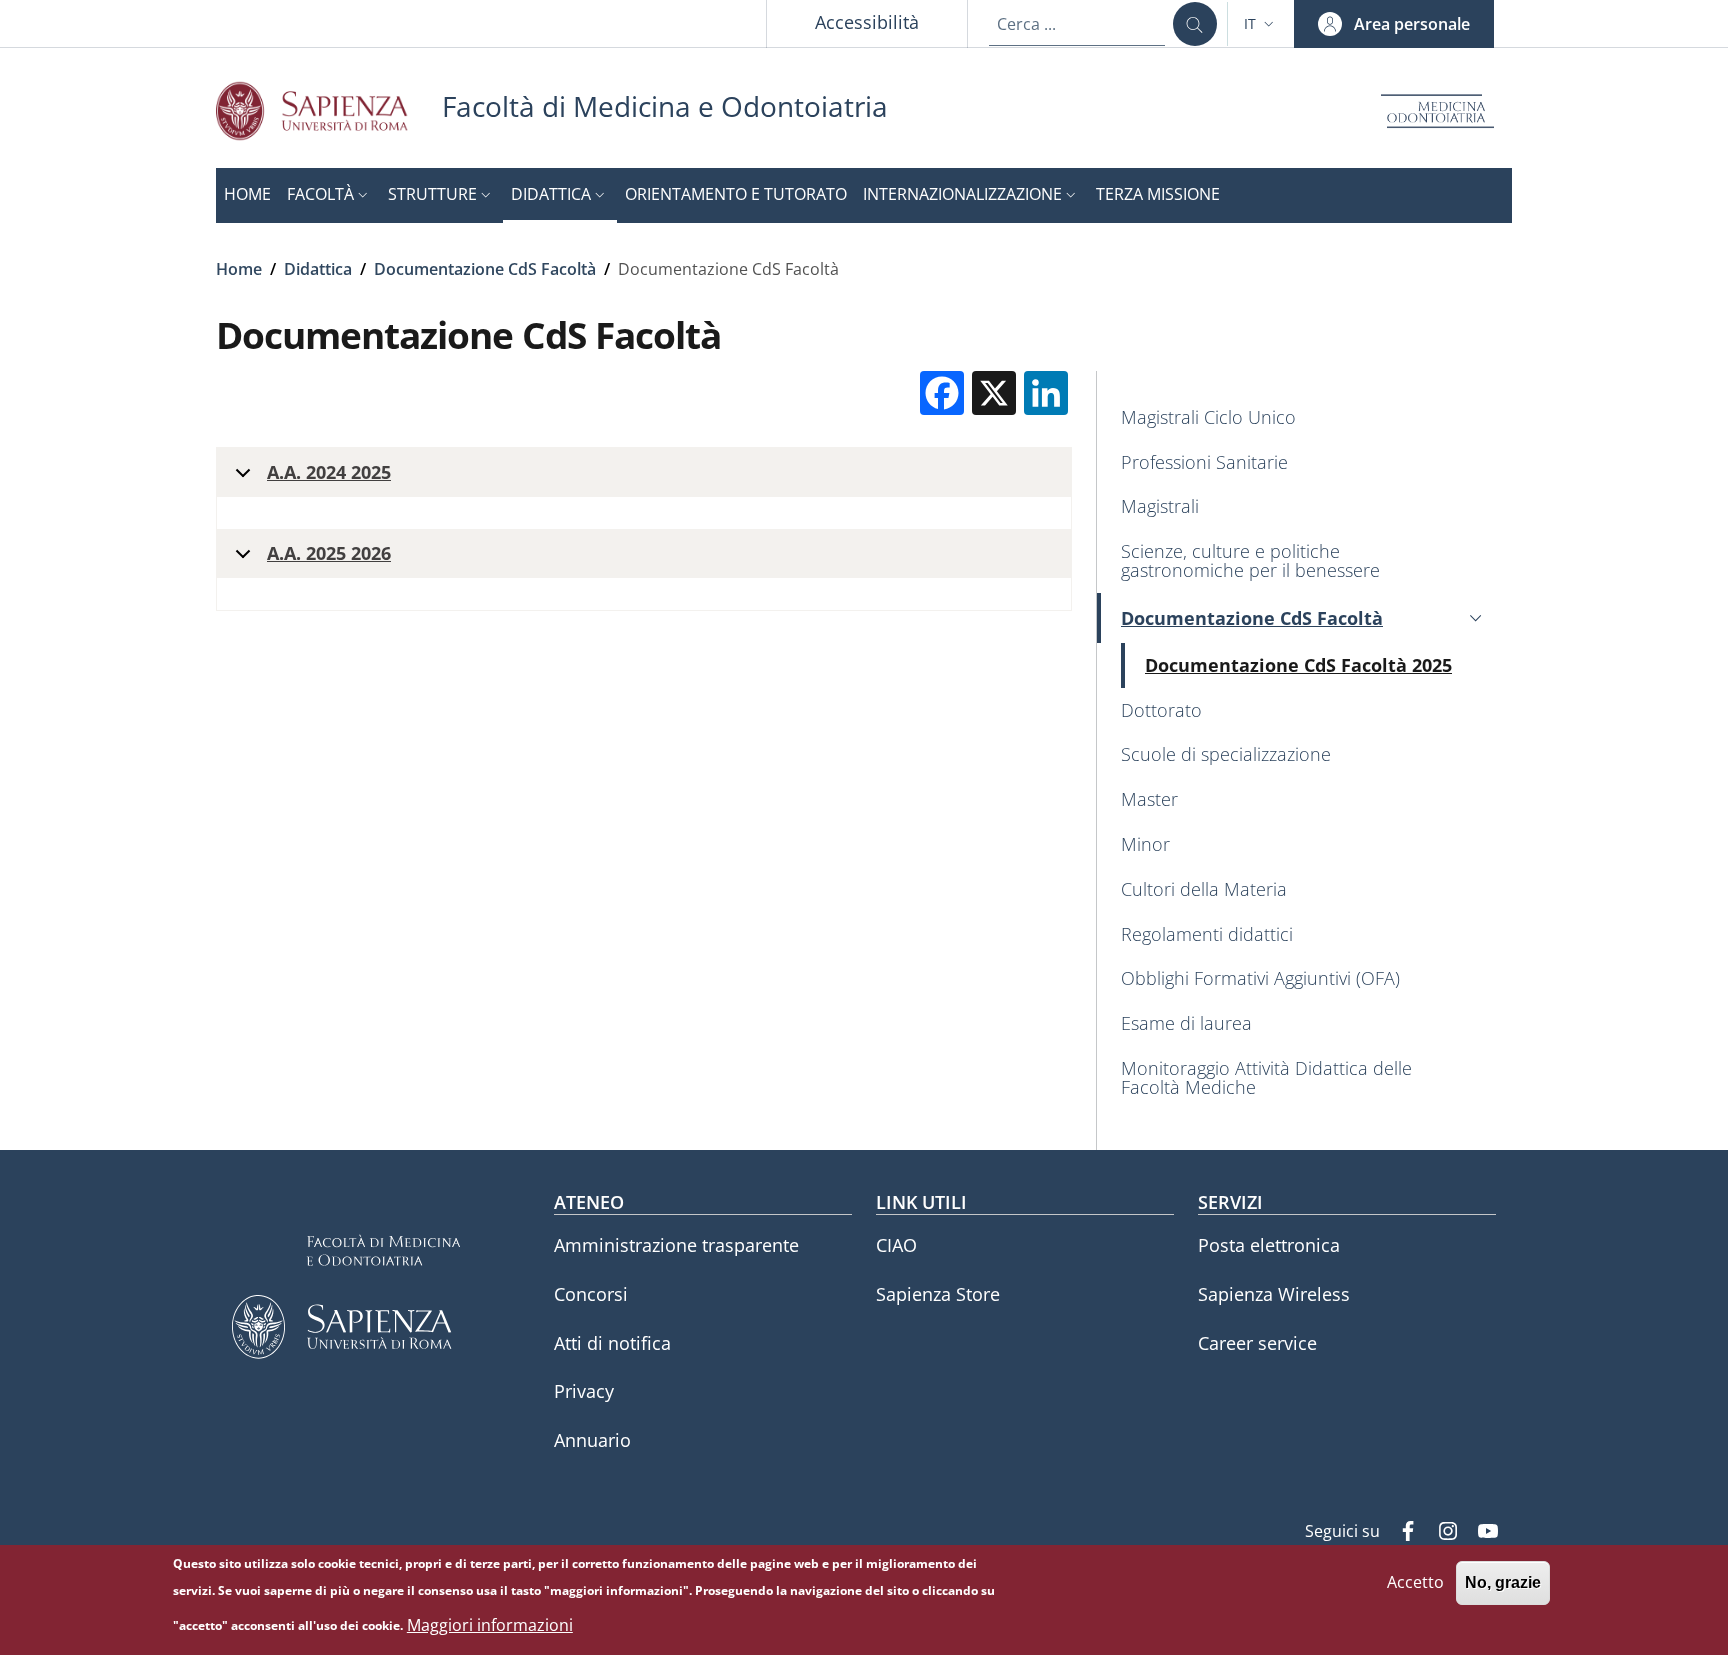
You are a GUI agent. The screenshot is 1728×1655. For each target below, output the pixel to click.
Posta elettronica (1269, 1245)
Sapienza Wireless (1274, 1294)
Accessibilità (867, 22)
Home (239, 269)
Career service (1257, 1343)
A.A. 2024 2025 (329, 472)
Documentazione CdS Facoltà (485, 269)
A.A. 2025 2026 (329, 553)
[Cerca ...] (1195, 24)
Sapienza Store (938, 1294)
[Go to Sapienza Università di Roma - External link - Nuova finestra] (329, 110)
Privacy (584, 1391)
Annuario (592, 1440)
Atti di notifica (612, 1343)
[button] (1261, 24)
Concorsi (591, 1294)
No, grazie (1503, 1582)
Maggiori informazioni (490, 1625)
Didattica (318, 269)
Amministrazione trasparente (676, 1245)
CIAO (896, 1245)
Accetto (1415, 1582)
